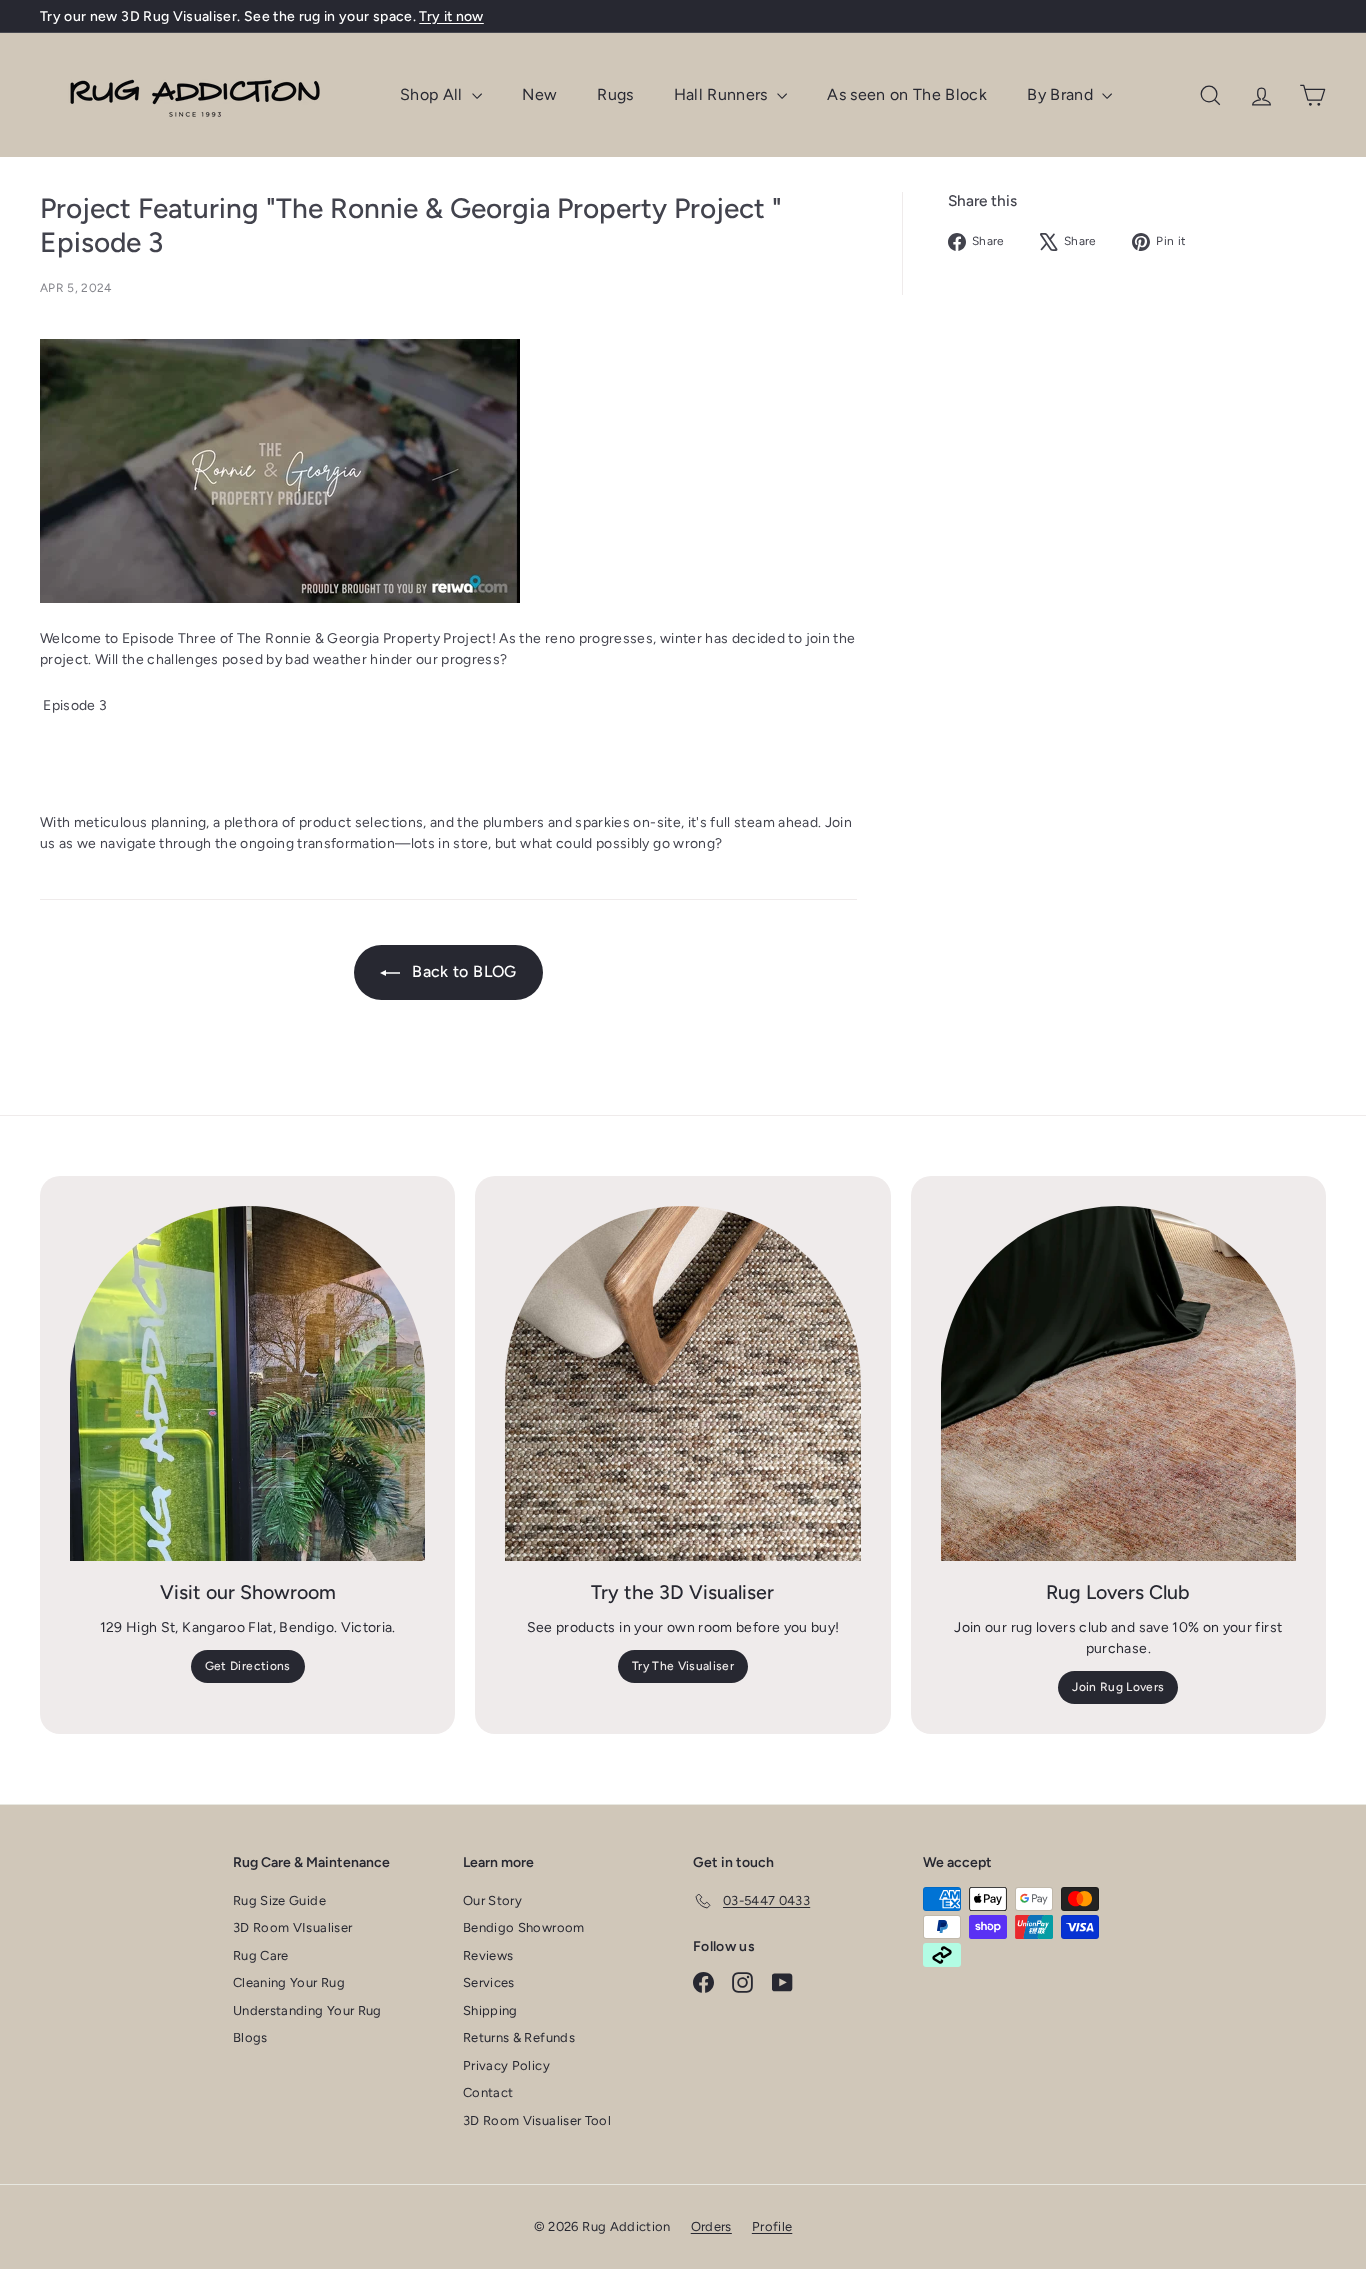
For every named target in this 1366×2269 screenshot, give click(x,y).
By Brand (1062, 94)
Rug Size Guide (279, 1900)
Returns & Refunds (519, 2037)
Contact (488, 2092)
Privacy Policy (506, 2065)
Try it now (451, 16)
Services (489, 1982)
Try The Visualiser (683, 1666)
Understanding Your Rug (307, 2010)
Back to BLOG (462, 971)
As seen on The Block (907, 94)
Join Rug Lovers (1118, 1687)
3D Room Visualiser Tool (537, 2120)
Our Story (492, 1900)
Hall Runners (723, 94)
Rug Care (261, 1955)
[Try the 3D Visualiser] (682, 1383)
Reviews (488, 1955)
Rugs (615, 94)
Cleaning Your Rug (289, 1982)
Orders (711, 2226)
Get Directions (248, 1666)
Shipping (490, 2010)
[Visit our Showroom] (247, 1383)
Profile (772, 2226)
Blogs (250, 2037)
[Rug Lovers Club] (1118, 1383)
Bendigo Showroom (524, 1927)
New (539, 94)
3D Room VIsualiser (292, 1927)
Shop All (433, 94)
